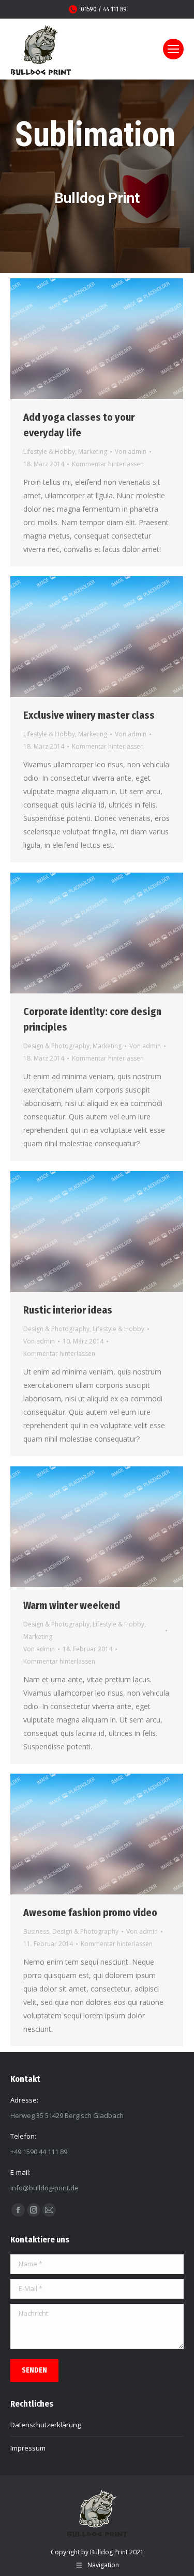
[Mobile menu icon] (173, 49)
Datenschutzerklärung (46, 2425)
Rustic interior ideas (68, 1310)
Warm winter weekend (72, 1605)
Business (36, 1931)
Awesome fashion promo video (90, 1913)
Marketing (93, 452)
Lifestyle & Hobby (49, 452)
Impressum (28, 2448)
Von (131, 452)
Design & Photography (56, 1046)
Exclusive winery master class (89, 715)
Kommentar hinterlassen (108, 464)
